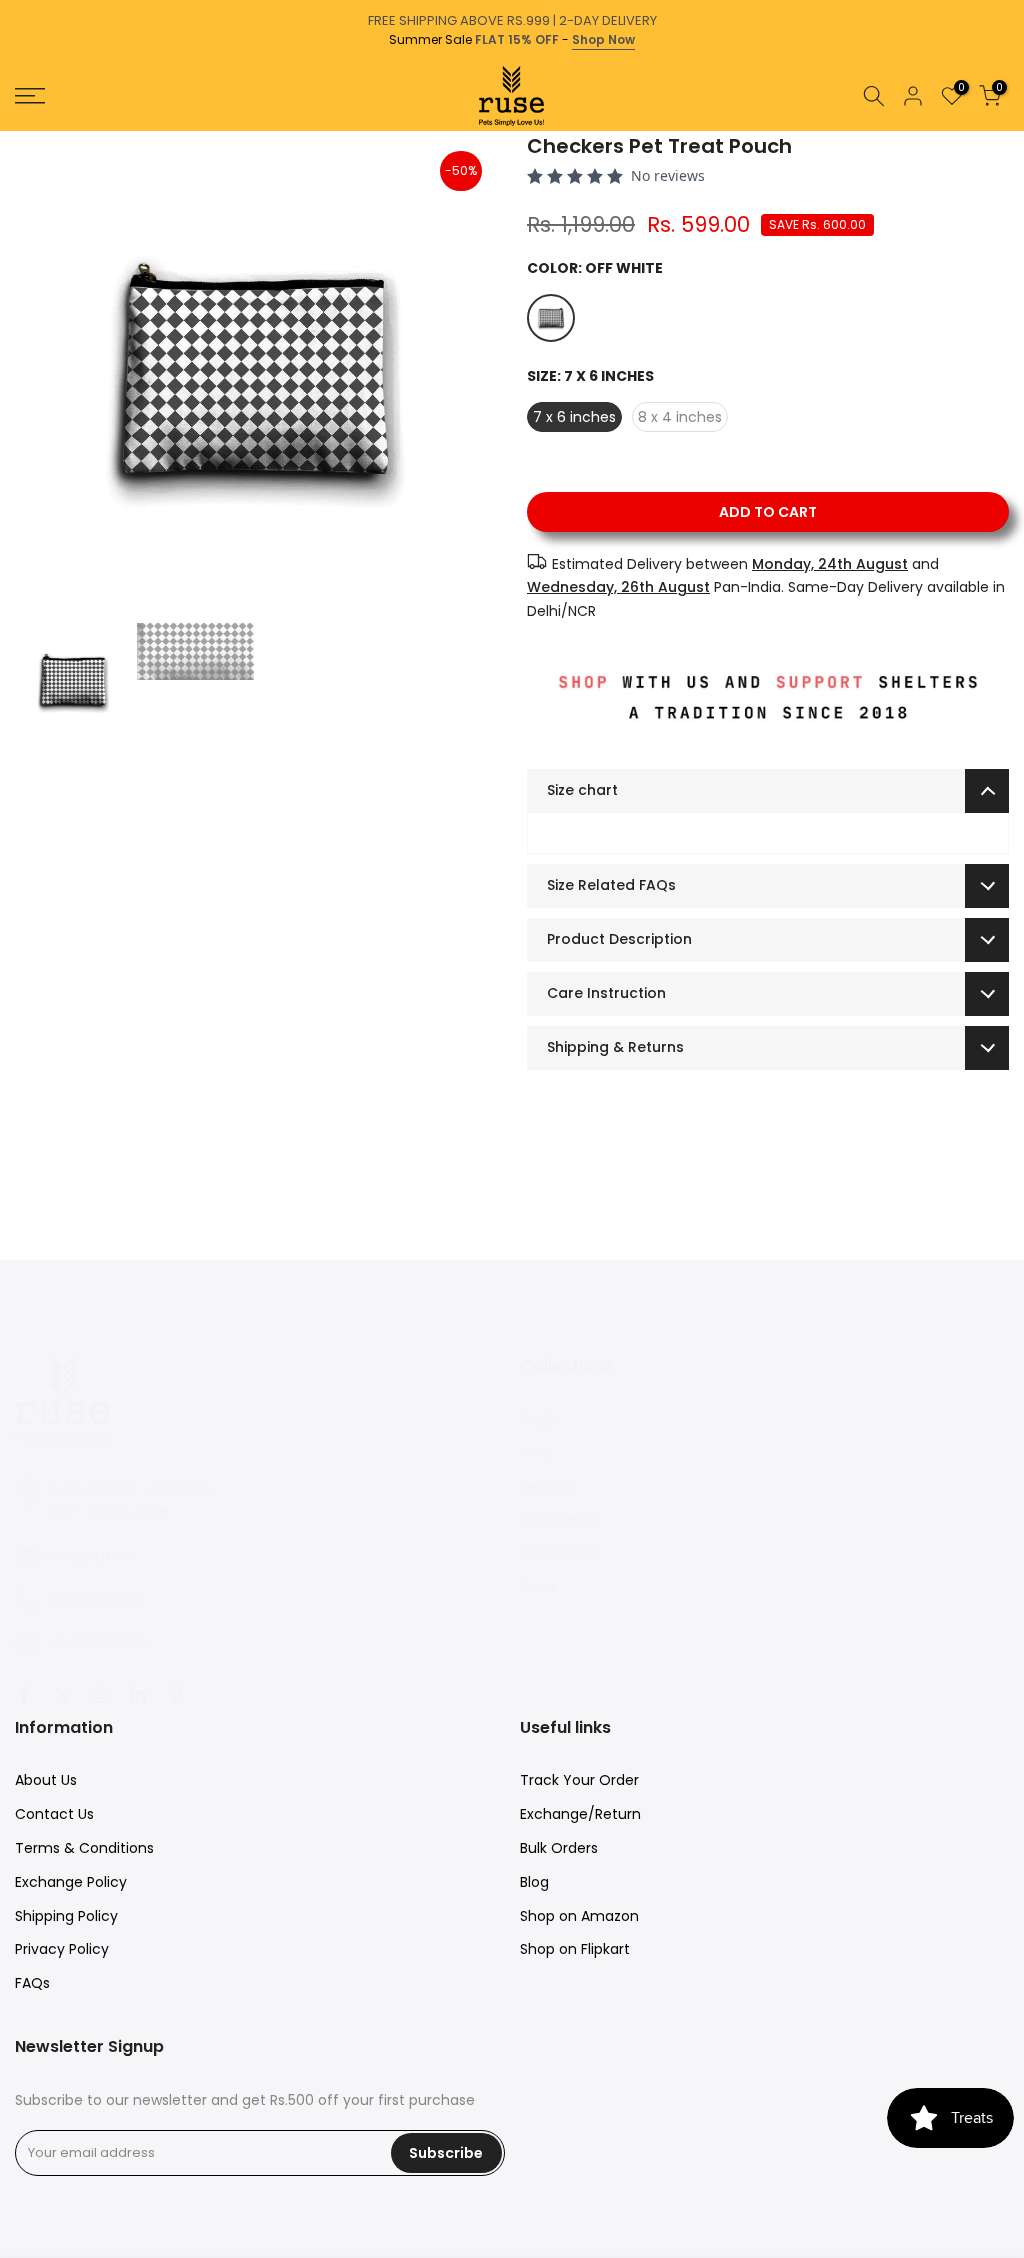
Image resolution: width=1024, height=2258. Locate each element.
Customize (558, 1520)
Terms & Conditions (84, 1848)
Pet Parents (560, 1553)
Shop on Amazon (579, 1916)
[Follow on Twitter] (62, 1695)
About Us (46, 1780)
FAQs (32, 1983)
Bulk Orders (559, 1848)
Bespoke (549, 1486)
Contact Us (54, 1814)
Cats (536, 1452)
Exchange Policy (71, 1882)
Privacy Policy (62, 1949)
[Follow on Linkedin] (138, 1695)
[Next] (1007, 131)
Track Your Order (579, 1780)
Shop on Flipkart (575, 1949)
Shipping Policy (66, 1916)
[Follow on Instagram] (100, 1695)
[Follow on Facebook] (24, 1695)
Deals (539, 1587)
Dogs (537, 1418)
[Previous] (17, 131)
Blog (534, 1882)
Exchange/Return (580, 1814)
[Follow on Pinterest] (176, 1695)
